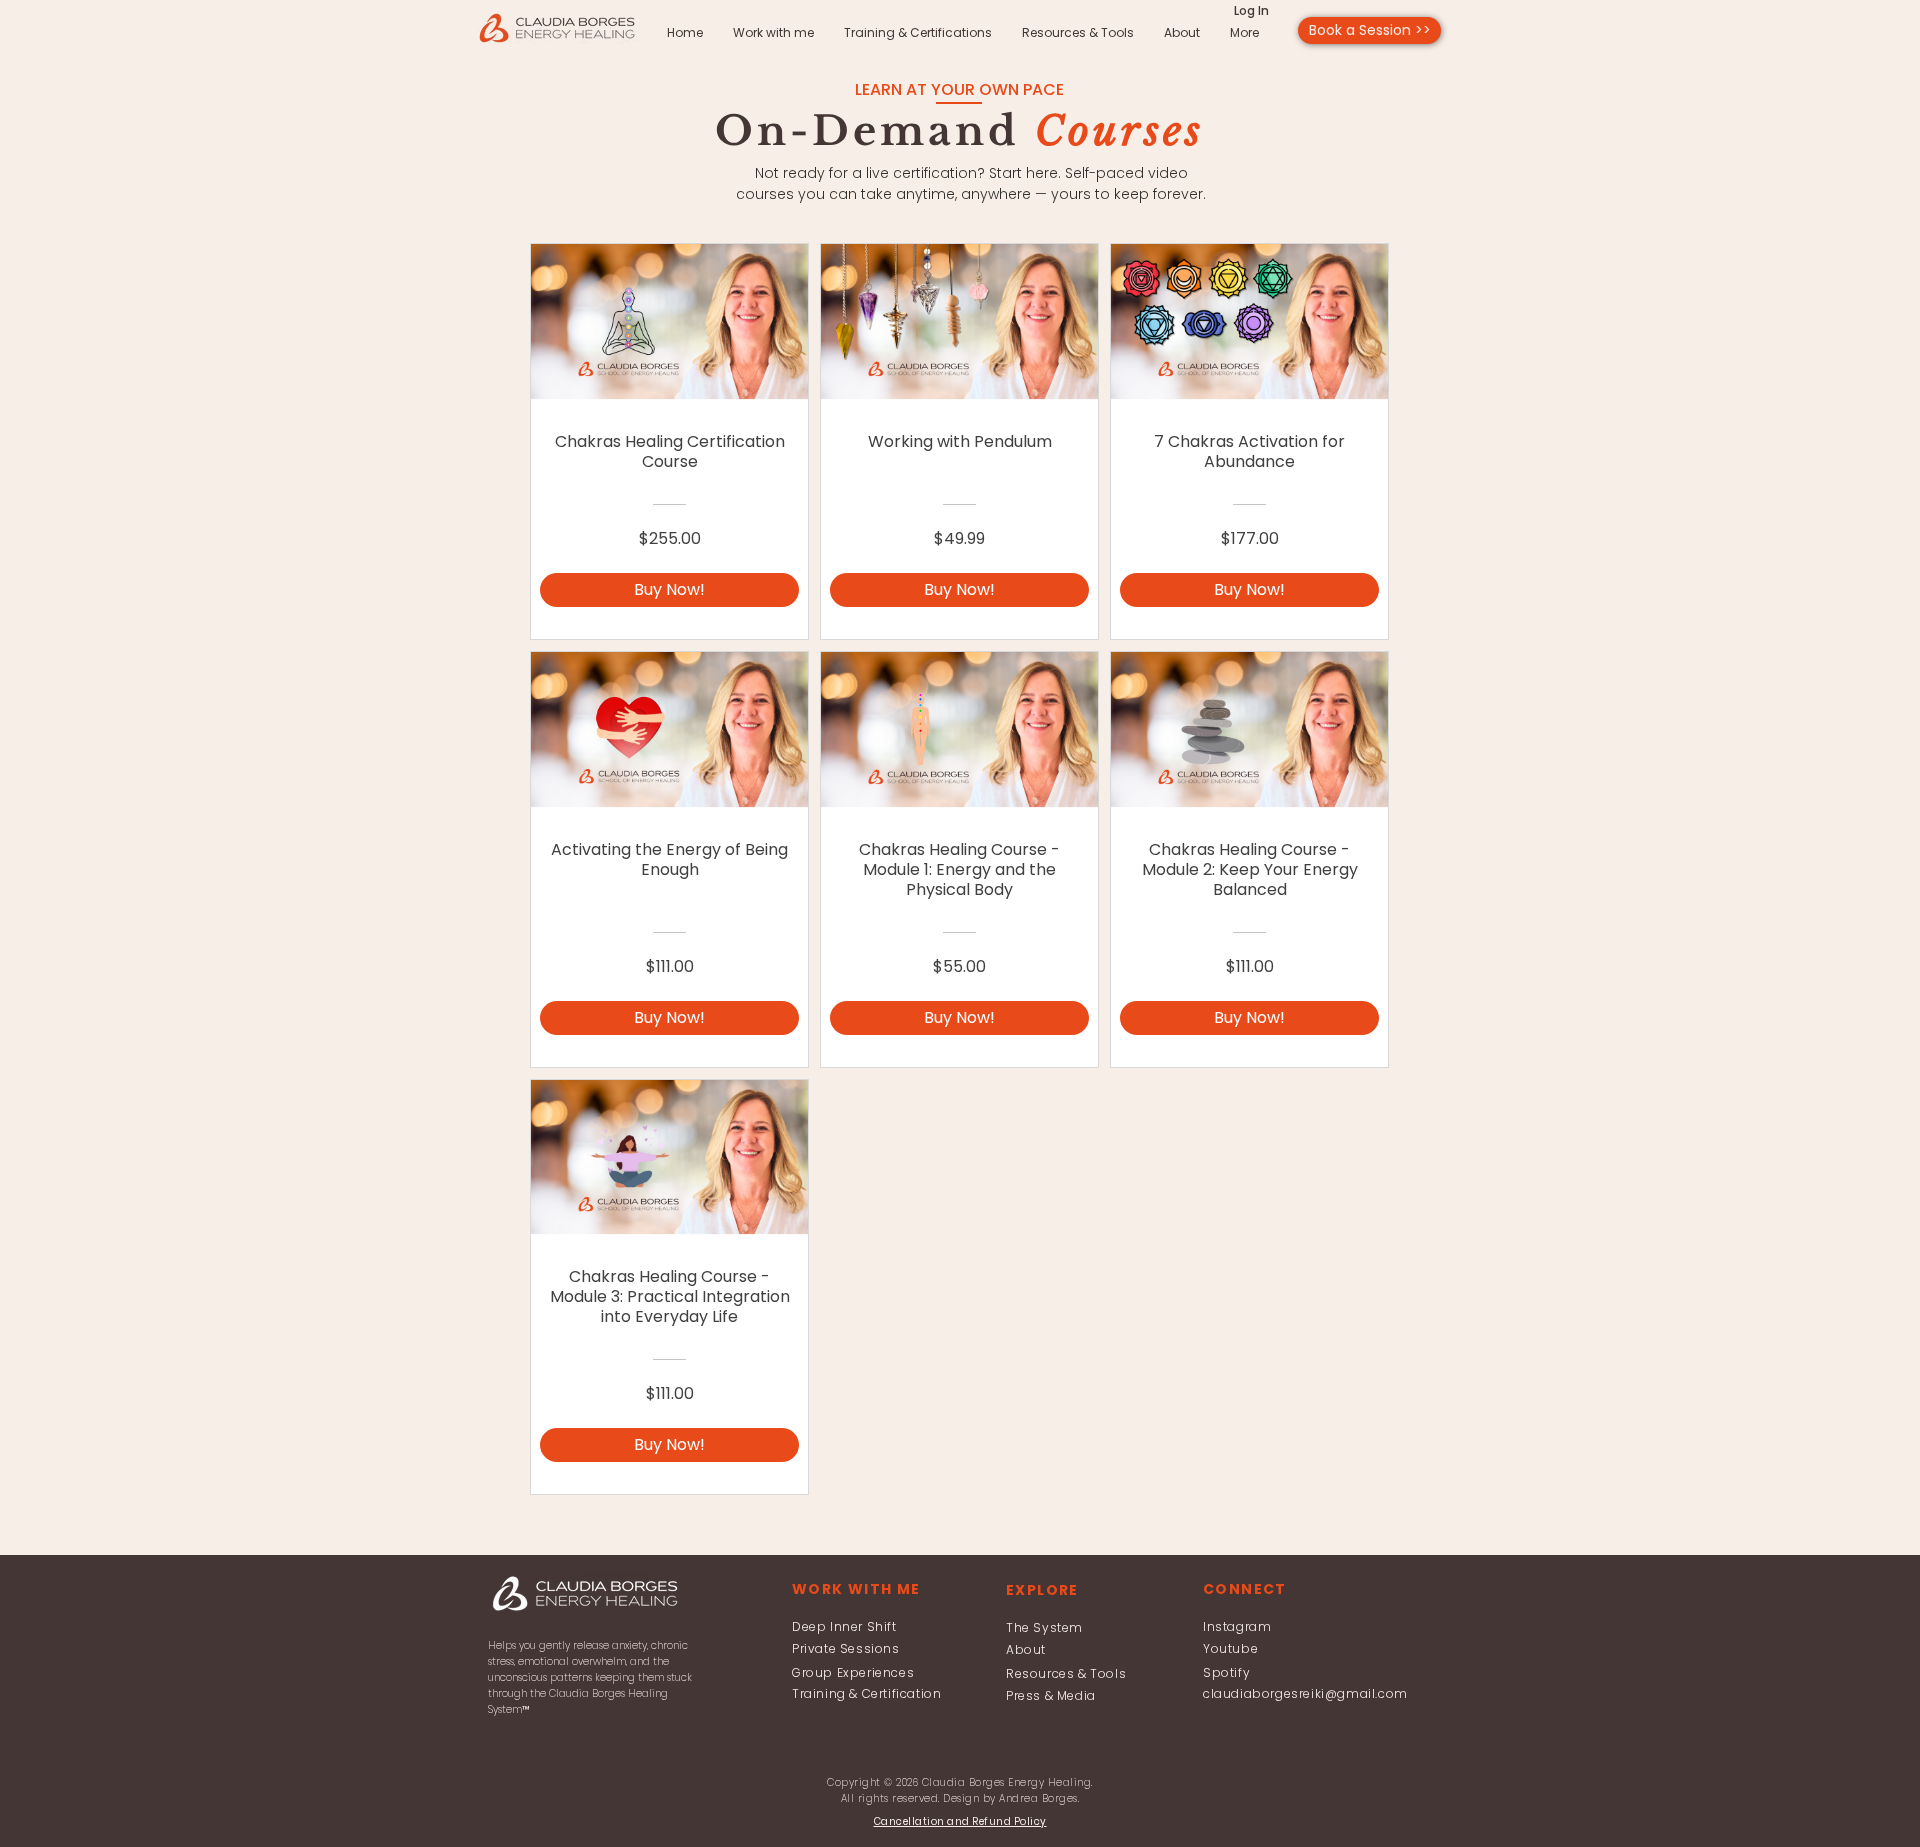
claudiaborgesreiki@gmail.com (1305, 1693)
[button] (960, 1821)
